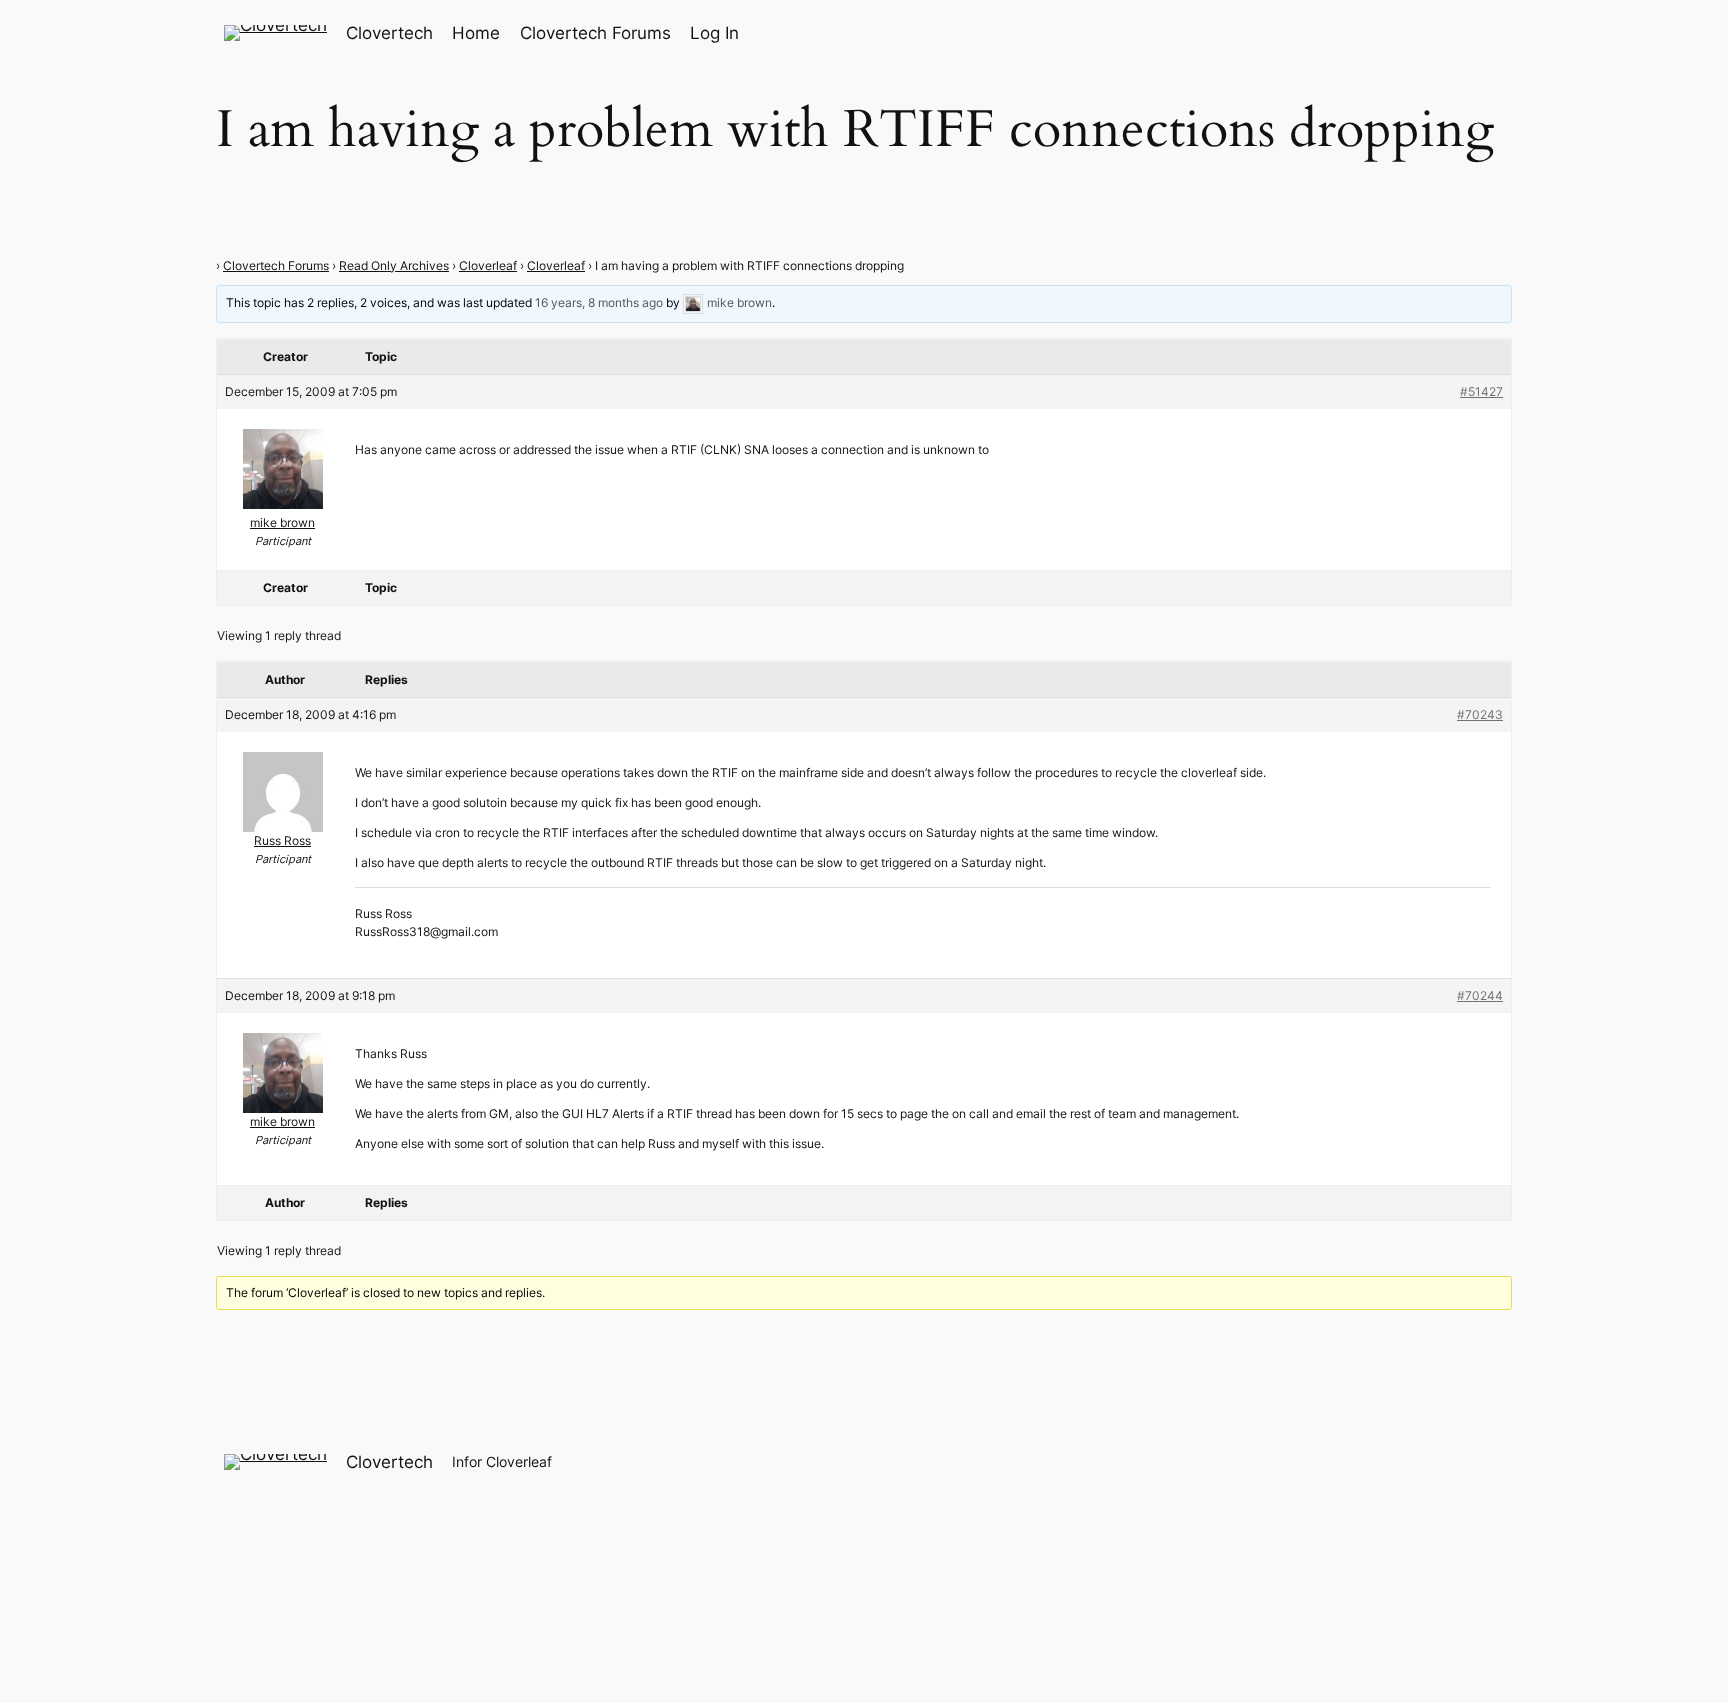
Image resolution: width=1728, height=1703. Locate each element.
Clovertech (389, 33)
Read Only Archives (394, 265)
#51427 (1481, 391)
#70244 (1480, 995)
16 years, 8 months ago (599, 302)
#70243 (1480, 714)
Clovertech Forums (276, 265)
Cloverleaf (488, 265)
